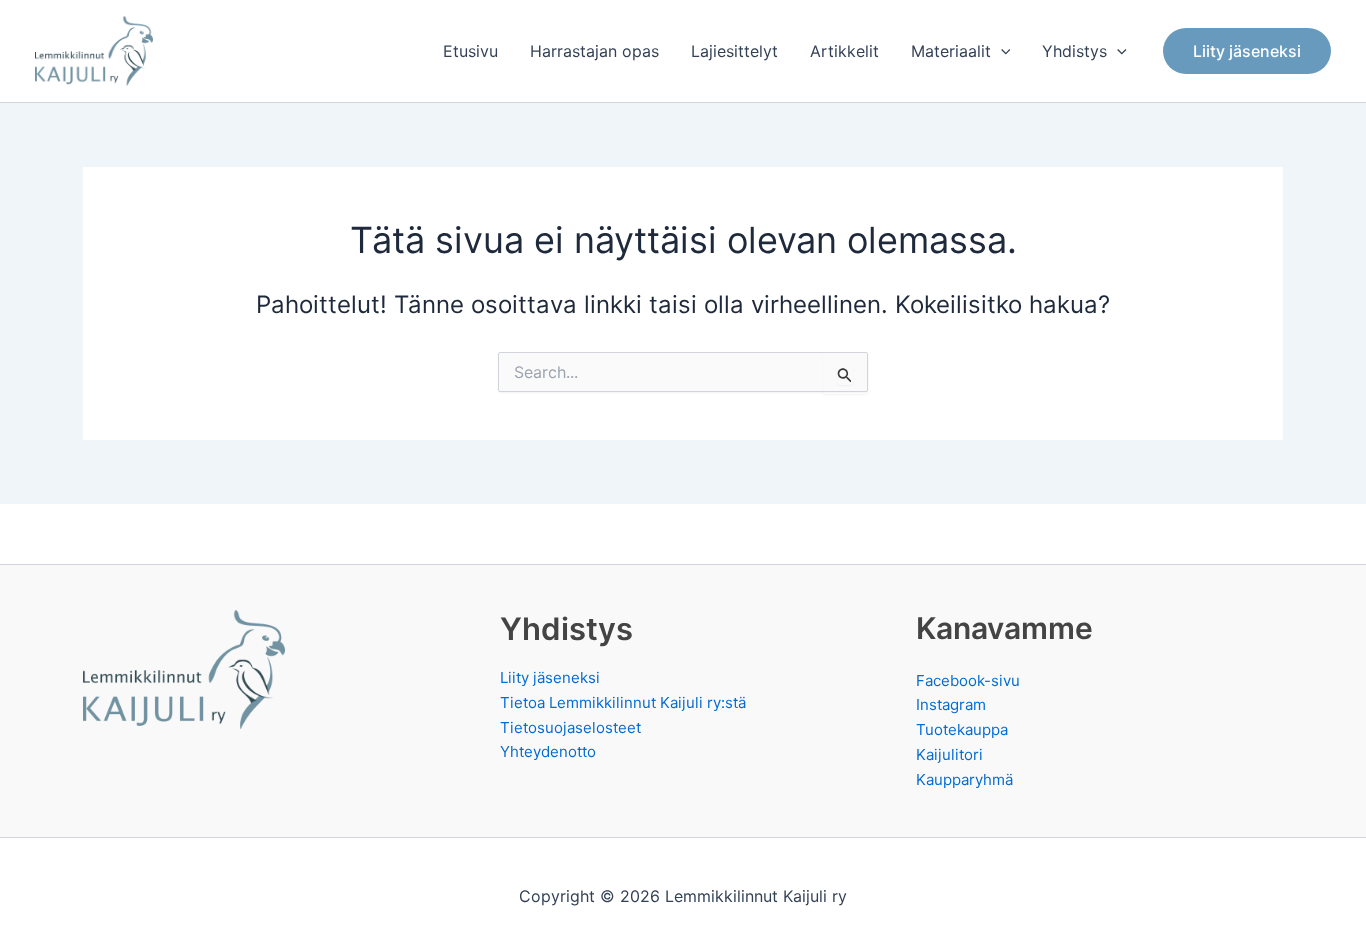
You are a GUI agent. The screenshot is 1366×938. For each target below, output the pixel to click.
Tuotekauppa (962, 729)
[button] (1001, 51)
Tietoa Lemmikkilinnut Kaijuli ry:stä (623, 702)
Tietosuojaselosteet (570, 727)
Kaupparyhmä (964, 779)
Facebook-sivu (968, 680)
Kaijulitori (949, 754)
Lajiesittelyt (734, 51)
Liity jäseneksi (550, 677)
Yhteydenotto (548, 751)
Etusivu (470, 51)
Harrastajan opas (594, 51)
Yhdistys (1074, 51)
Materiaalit (951, 51)
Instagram (951, 704)
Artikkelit (844, 51)
